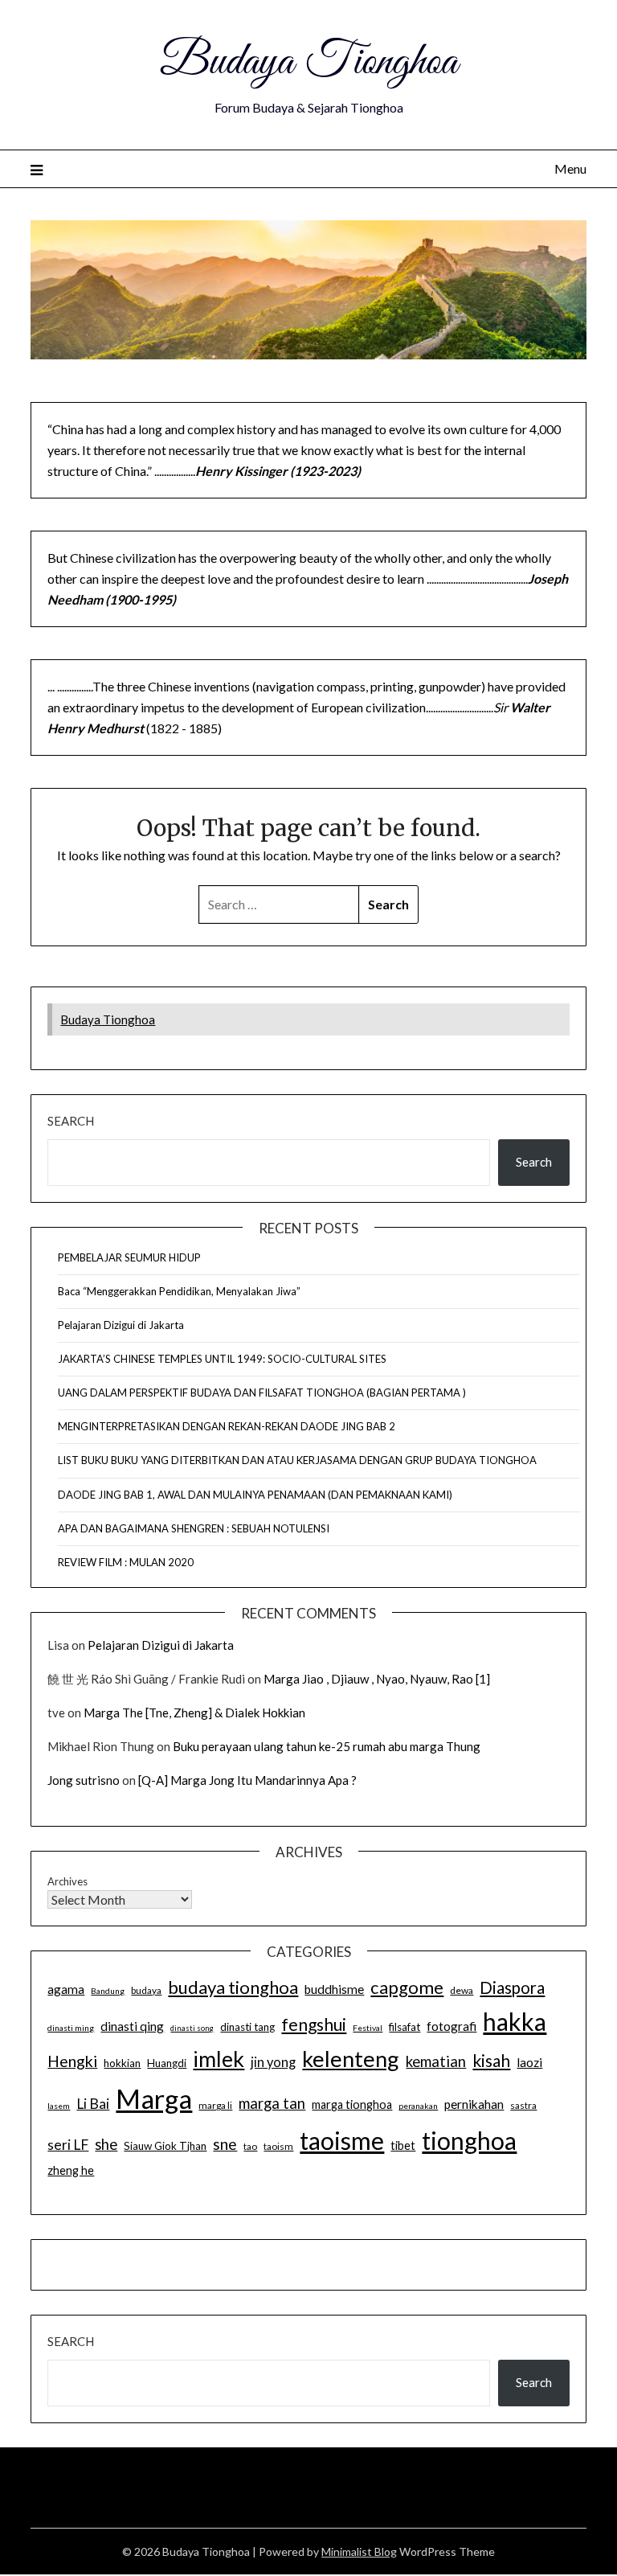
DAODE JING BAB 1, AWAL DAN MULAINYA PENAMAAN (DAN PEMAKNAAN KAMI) (255, 1495)
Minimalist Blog (359, 2551)
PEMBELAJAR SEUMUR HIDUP (129, 1257)
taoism (278, 2146)
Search (71, 1121)
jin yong (273, 2062)
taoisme (342, 2140)
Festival (368, 2028)
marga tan (272, 2103)
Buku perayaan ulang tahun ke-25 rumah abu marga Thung (327, 1746)
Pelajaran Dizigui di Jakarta (121, 1325)
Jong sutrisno (84, 1780)
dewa (462, 1990)
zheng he (71, 2170)
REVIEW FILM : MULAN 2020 (126, 1562)
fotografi (452, 2026)
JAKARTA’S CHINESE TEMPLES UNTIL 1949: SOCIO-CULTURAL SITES (222, 1359)
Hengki (72, 2061)
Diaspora (512, 1987)
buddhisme (334, 1989)
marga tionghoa (352, 2104)
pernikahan (474, 2104)
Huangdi (167, 2063)
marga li (215, 2105)
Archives (67, 1881)
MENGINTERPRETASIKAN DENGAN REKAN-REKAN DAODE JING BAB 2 (227, 1426)
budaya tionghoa (233, 1987)
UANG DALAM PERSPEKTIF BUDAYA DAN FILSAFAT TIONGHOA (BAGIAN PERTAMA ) (262, 1393)
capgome (407, 1987)
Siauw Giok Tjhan (165, 2146)
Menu (570, 168)
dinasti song (192, 2028)
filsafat (405, 2027)
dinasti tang (247, 2027)
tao (250, 2146)
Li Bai (93, 2104)
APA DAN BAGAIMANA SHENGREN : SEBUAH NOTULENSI (194, 1528)
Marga (154, 2098)
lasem (59, 2106)
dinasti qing (132, 2026)
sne (225, 2144)
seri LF (68, 2145)
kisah (491, 2060)
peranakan (418, 2106)
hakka (515, 2021)
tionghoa (469, 2140)
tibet (403, 2145)
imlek (219, 2059)
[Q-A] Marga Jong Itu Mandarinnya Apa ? (247, 1780)
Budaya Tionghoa (308, 63)
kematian (436, 2061)
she (106, 2144)
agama (66, 1989)
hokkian (122, 2063)
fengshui (314, 2024)
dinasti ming (71, 2028)
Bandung (108, 1991)
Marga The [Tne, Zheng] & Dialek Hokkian (194, 1713)
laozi (529, 2062)
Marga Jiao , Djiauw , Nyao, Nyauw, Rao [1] (377, 1679)
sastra (523, 2105)
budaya (146, 1990)
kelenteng (351, 2059)
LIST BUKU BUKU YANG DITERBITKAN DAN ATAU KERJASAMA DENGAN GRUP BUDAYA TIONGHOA (297, 1460)
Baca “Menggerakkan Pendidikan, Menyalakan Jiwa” (179, 1291)
